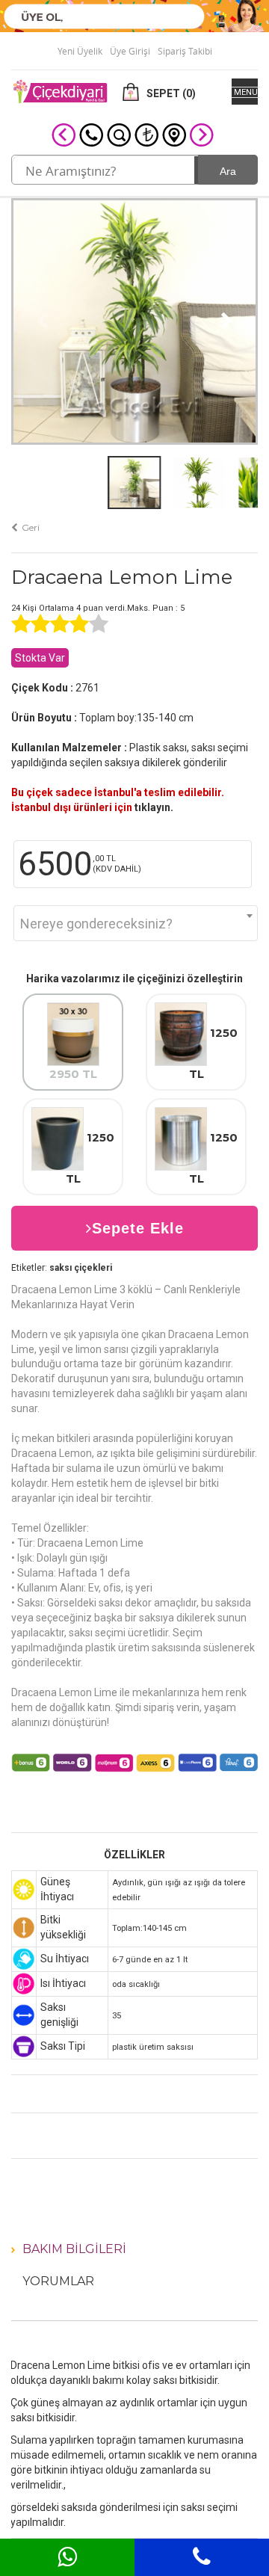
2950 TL (73, 1074)
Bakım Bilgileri (74, 2249)
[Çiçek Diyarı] (60, 90)
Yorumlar (58, 2281)
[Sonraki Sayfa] (202, 134)
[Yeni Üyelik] (134, 15)
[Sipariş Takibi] (119, 134)
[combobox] (136, 923)
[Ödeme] (146, 134)
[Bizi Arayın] (91, 134)
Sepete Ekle (138, 1228)
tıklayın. (154, 807)
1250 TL (214, 1054)
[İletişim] (174, 134)
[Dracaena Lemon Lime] (134, 320)
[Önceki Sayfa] (64, 134)
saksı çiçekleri (81, 1268)
